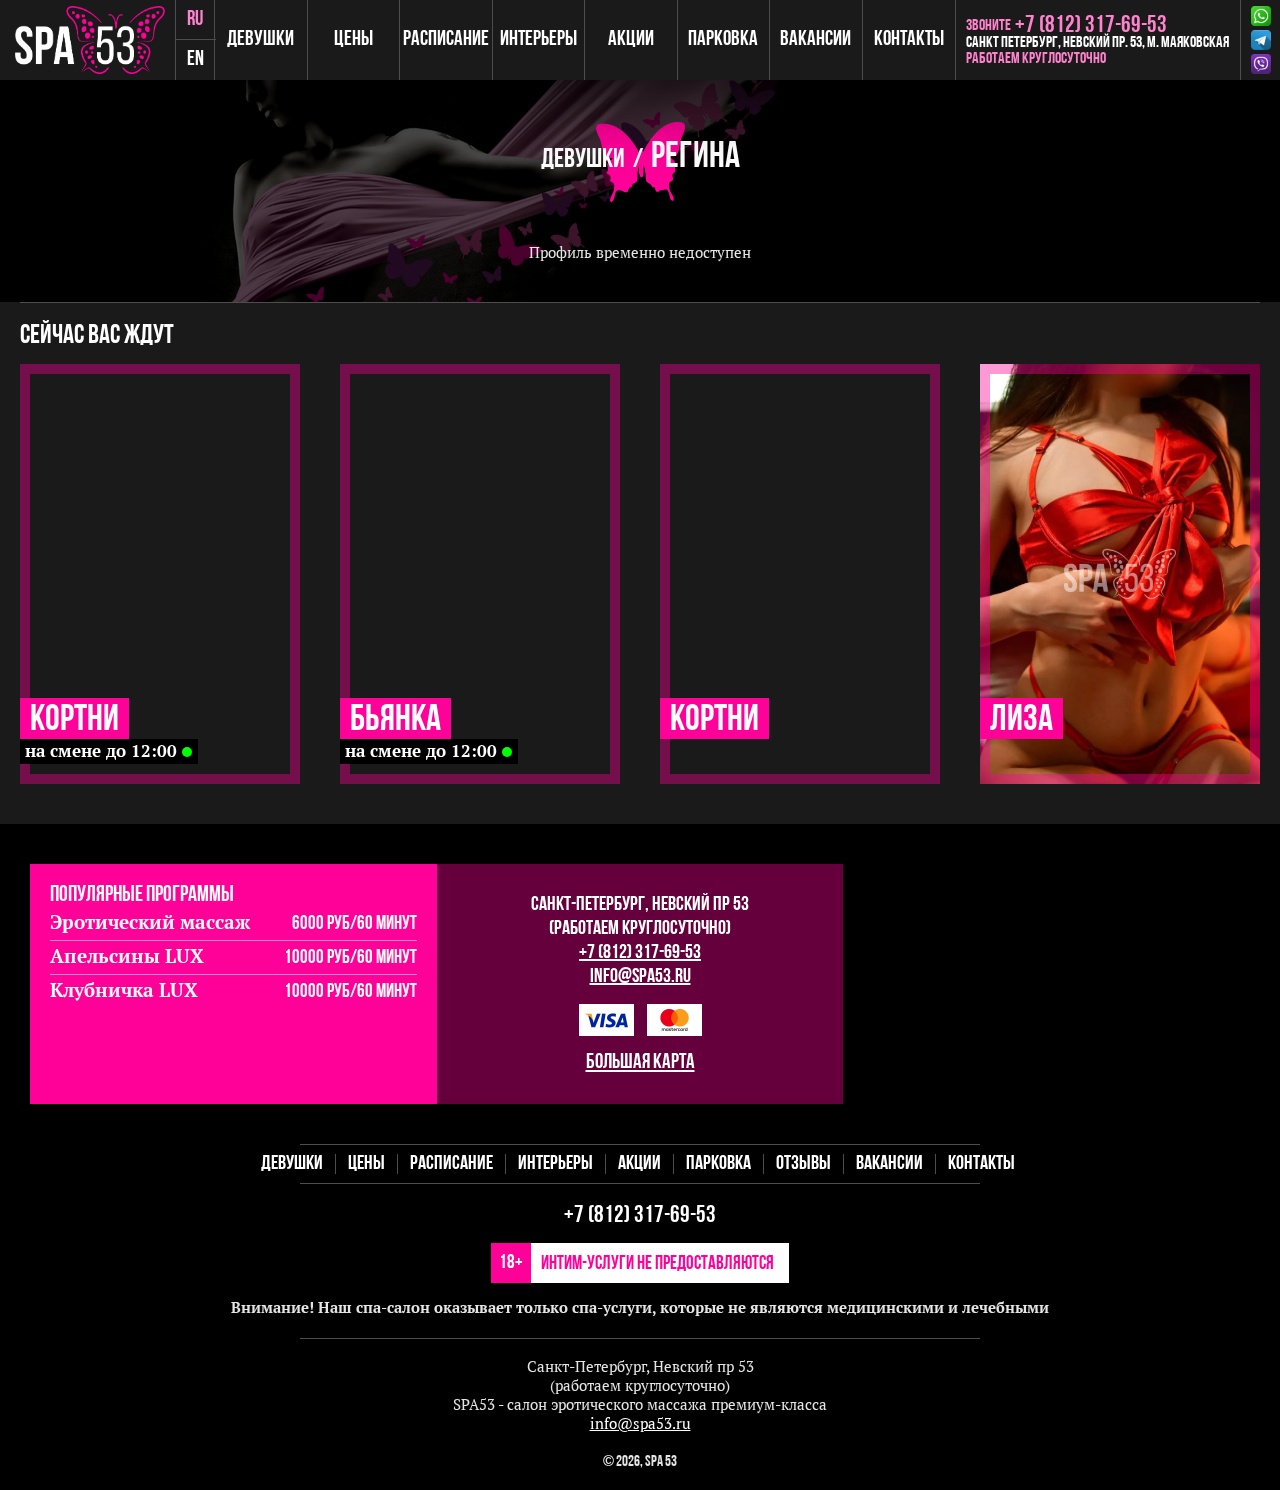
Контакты (909, 39)
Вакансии (815, 39)
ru (195, 19)
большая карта (640, 1062)
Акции (631, 39)
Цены (353, 39)
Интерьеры (538, 39)
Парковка (723, 39)
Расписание (446, 39)
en (195, 59)
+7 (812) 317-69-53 (640, 953)
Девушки (260, 39)
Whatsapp (1265, 16)
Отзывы (803, 1164)
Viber (1265, 64)
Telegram (1265, 40)
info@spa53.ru (640, 977)
